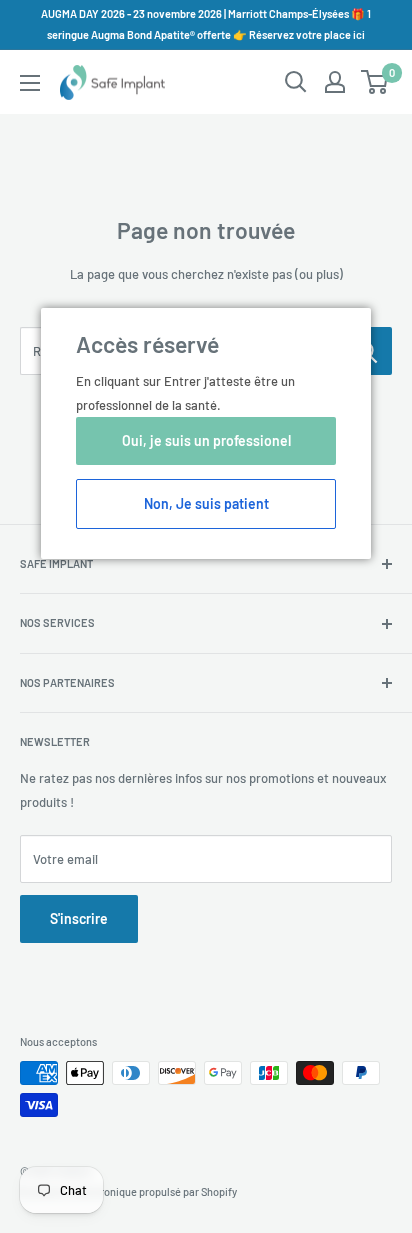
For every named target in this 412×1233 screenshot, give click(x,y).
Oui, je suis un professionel (206, 440)
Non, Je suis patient (206, 503)
